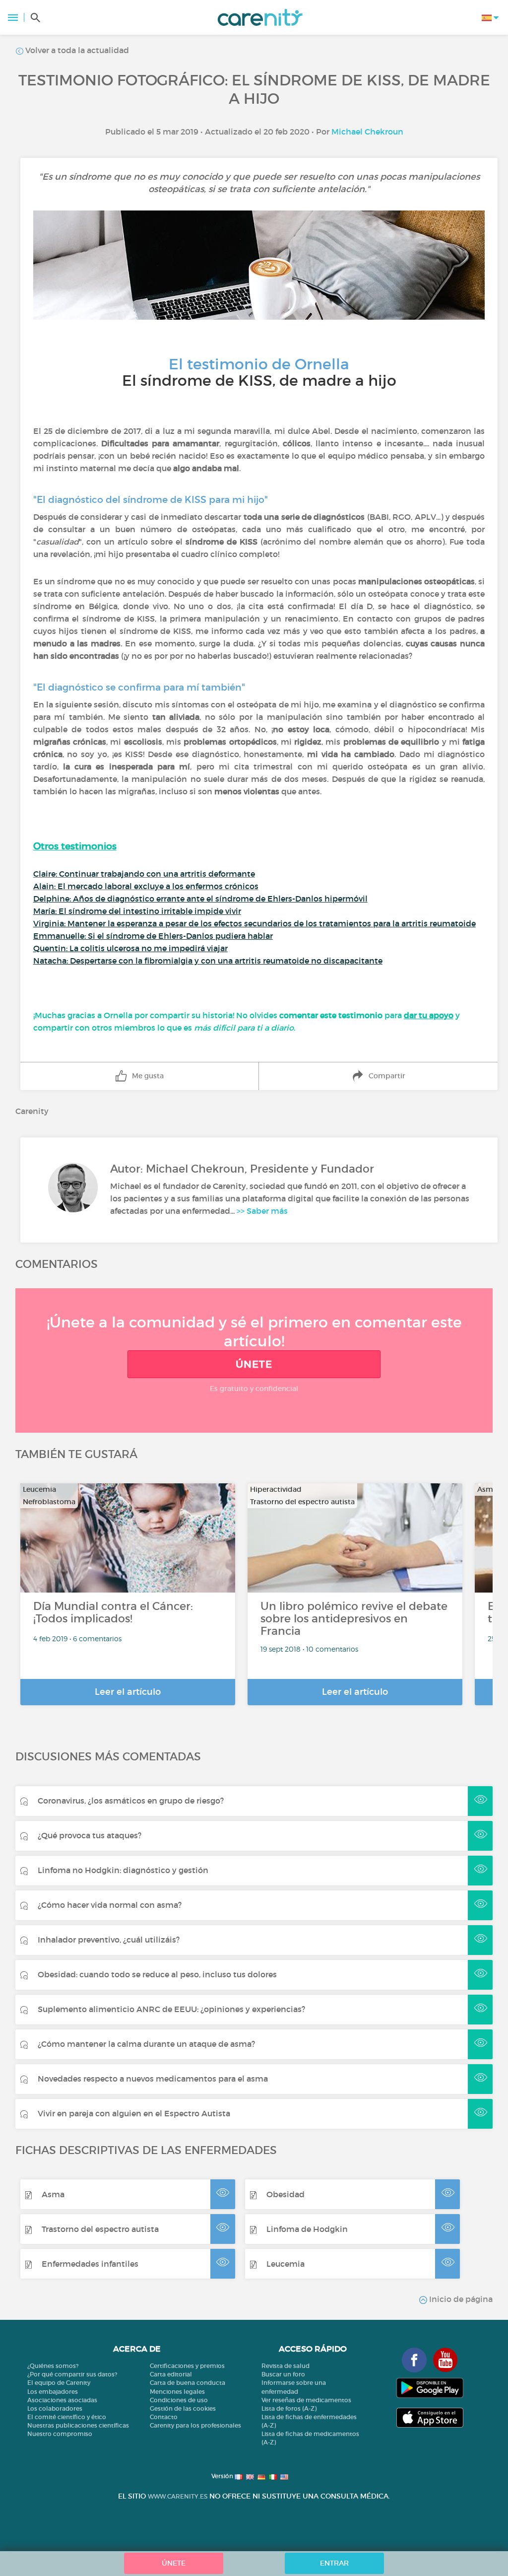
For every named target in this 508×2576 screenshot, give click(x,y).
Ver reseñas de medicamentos (306, 2400)
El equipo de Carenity (59, 2383)
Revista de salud (286, 2366)
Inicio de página (460, 2299)
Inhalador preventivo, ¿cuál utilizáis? (109, 1940)
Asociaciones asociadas (62, 2400)
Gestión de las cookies (183, 2408)
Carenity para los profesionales (195, 2425)
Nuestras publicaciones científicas (78, 2425)
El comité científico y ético (67, 2417)
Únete (254, 1364)
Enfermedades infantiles (90, 2264)
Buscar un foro (283, 2374)
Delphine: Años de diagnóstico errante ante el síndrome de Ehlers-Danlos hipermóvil (200, 899)
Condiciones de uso (179, 2400)
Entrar (334, 2563)
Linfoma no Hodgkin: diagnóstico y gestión (123, 1870)
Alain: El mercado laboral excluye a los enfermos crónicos (146, 886)
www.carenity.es (178, 2496)
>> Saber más (262, 1211)
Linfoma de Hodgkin (307, 2229)
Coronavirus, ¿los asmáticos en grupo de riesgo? (131, 1801)
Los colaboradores (55, 2408)
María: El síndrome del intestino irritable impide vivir (137, 911)
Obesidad (286, 2194)
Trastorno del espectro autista (100, 2229)
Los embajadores (53, 2392)
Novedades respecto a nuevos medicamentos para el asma (153, 2079)
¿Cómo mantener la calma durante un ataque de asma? (146, 2044)
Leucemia (286, 2264)
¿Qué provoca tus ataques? (90, 1835)
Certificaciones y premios (187, 2366)
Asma (53, 2194)
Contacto (164, 2417)
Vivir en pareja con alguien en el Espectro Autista (134, 2113)
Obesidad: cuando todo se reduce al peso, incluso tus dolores (157, 1974)
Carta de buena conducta (188, 2383)
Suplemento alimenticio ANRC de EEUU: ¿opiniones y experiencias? (171, 2009)
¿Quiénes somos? (53, 2366)
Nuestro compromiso (60, 2434)
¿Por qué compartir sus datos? (72, 2374)
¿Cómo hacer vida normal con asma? (110, 1905)
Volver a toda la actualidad (76, 50)
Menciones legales (177, 2392)
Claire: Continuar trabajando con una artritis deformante (144, 874)
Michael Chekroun (367, 132)
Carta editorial (171, 2374)
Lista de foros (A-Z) (289, 2408)
